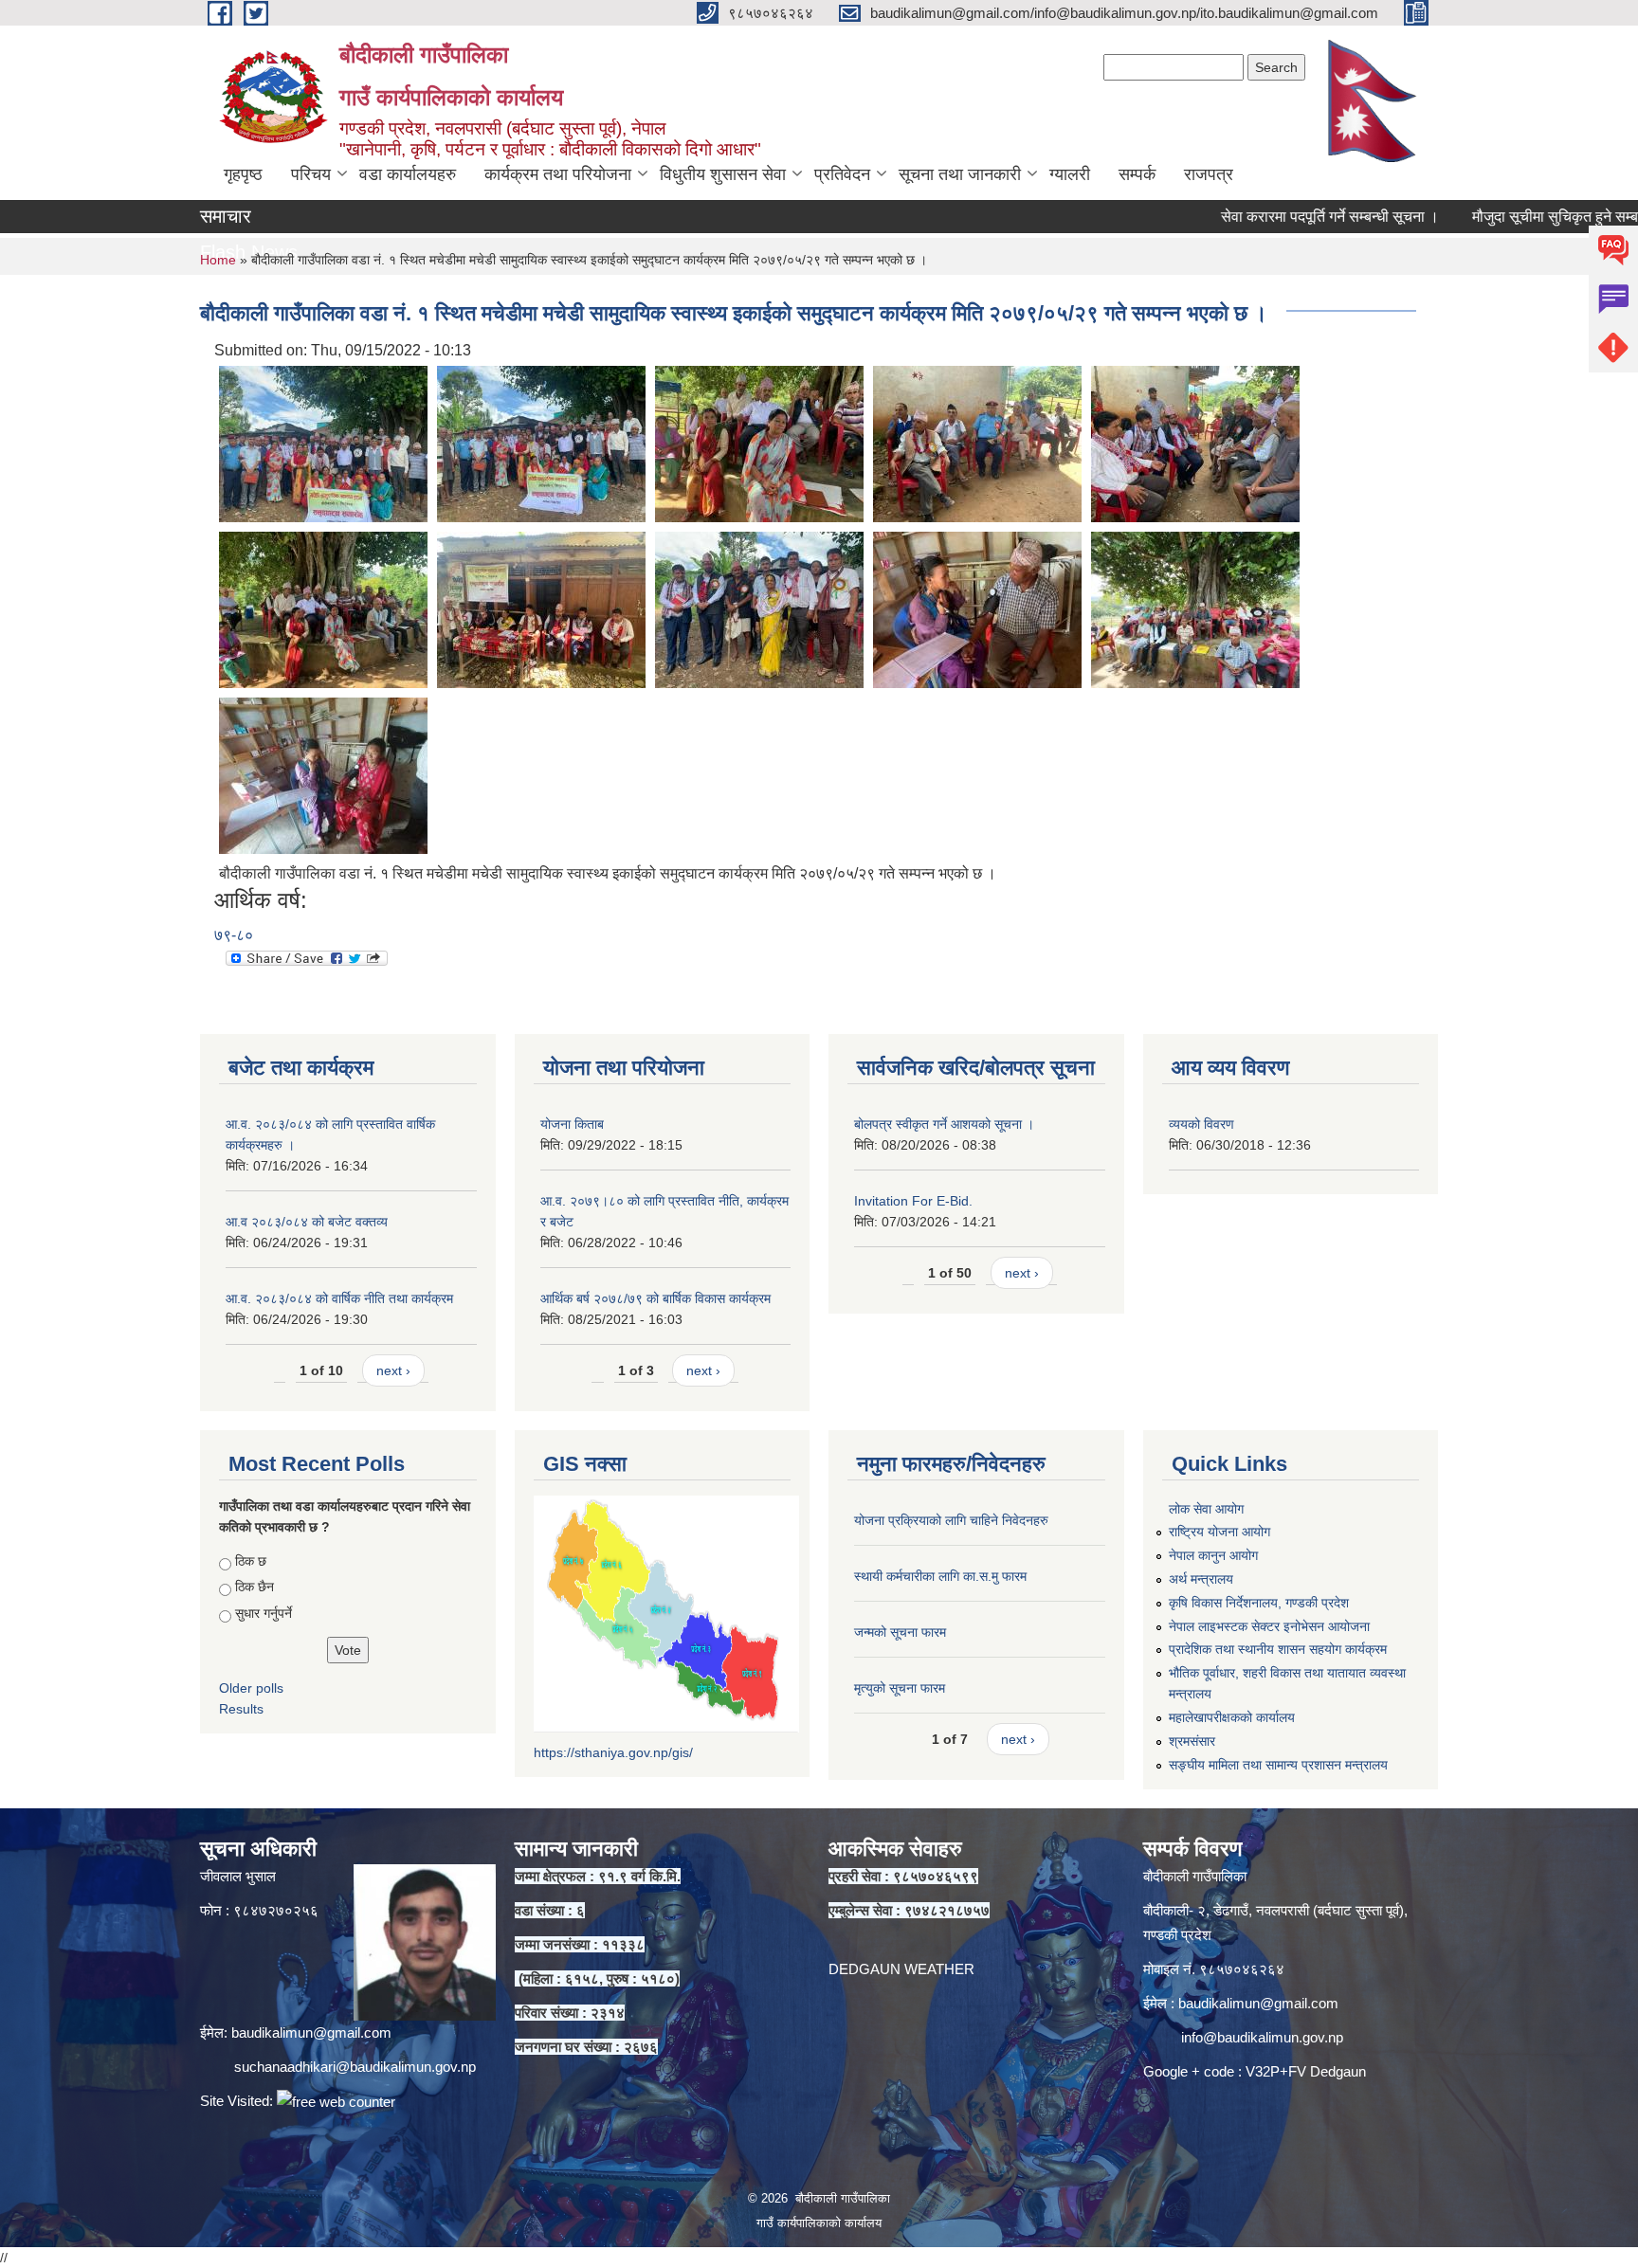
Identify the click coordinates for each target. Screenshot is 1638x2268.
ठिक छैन (255, 1587)
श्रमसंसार (1192, 1741)
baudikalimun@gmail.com (311, 2032)
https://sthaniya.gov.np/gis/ (613, 1752)
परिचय (311, 174)
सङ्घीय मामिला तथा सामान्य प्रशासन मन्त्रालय (1278, 1765)
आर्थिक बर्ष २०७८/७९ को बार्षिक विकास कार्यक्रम (655, 1298)
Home (218, 260)
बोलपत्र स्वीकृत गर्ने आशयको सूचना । (944, 1124)
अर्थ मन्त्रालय (1201, 1579)
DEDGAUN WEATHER (901, 1969)
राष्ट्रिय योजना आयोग (1219, 1532)
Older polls (251, 1688)
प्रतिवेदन (842, 174)
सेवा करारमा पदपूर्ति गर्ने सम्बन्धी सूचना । (1270, 217)
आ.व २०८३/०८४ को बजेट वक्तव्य (307, 1222)
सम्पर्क (1137, 174)
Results (241, 1709)
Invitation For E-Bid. (913, 1201)
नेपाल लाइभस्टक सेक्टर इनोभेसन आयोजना (1269, 1626)
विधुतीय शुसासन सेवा (723, 174)
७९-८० (234, 935)
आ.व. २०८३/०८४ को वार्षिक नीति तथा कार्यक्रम (339, 1298)
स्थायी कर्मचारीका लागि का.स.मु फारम (940, 1576)
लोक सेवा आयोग (1206, 1509)
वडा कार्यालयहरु (408, 174)
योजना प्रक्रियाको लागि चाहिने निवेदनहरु (951, 1520)
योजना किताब (572, 1124)
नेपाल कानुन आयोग (1213, 1555)
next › (393, 1370)
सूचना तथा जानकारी (960, 174)
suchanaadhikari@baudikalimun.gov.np (355, 2067)
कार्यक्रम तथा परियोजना (558, 174)
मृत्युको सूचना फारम (900, 1688)
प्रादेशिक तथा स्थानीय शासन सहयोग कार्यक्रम (1278, 1649)
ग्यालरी (1070, 174)
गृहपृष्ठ (243, 174)
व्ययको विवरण (1201, 1124)
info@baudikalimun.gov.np (1262, 2037)
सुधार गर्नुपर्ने (264, 1613)
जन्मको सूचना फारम (900, 1632)
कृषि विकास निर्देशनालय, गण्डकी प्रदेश (1259, 1603)
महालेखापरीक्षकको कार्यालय (1232, 1717)
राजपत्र (1209, 174)
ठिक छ (251, 1561)
